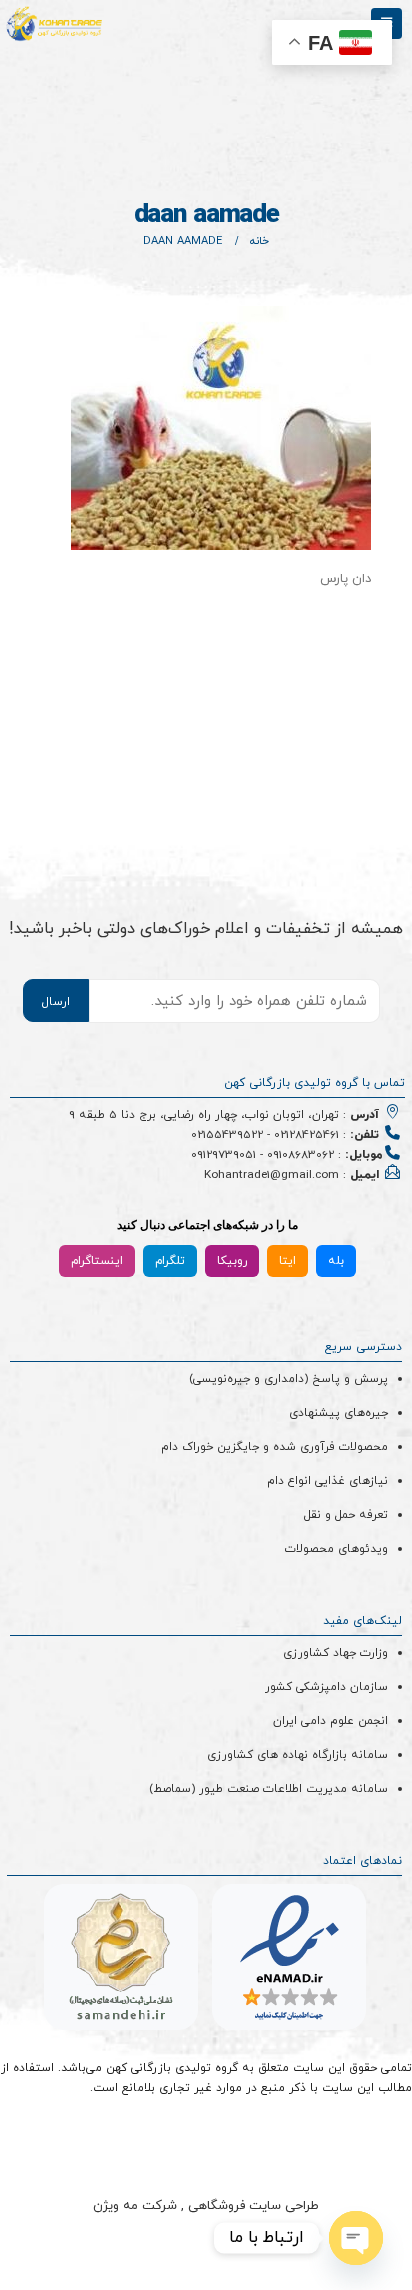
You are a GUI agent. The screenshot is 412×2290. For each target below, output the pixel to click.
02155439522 (227, 1135)
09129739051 (223, 1155)
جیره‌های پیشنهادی (338, 1413)
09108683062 (300, 1155)
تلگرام (170, 1261)
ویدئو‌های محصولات (336, 1549)
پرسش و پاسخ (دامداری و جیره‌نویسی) (288, 1379)
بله (336, 1261)
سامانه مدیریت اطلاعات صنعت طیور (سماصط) (268, 1789)
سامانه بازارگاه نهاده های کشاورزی (297, 1755)
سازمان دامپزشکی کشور (326, 1687)
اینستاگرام (97, 1261)
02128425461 (306, 1135)
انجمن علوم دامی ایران (330, 1721)
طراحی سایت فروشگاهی (251, 2206)
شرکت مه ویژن (135, 2206)
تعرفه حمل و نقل (346, 1515)
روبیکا (232, 1261)
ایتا (287, 1261)
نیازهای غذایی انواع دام (327, 1481)
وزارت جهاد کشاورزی (335, 1653)
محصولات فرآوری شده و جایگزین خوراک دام (274, 1447)
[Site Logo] (55, 24)
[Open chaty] (356, 2238)
